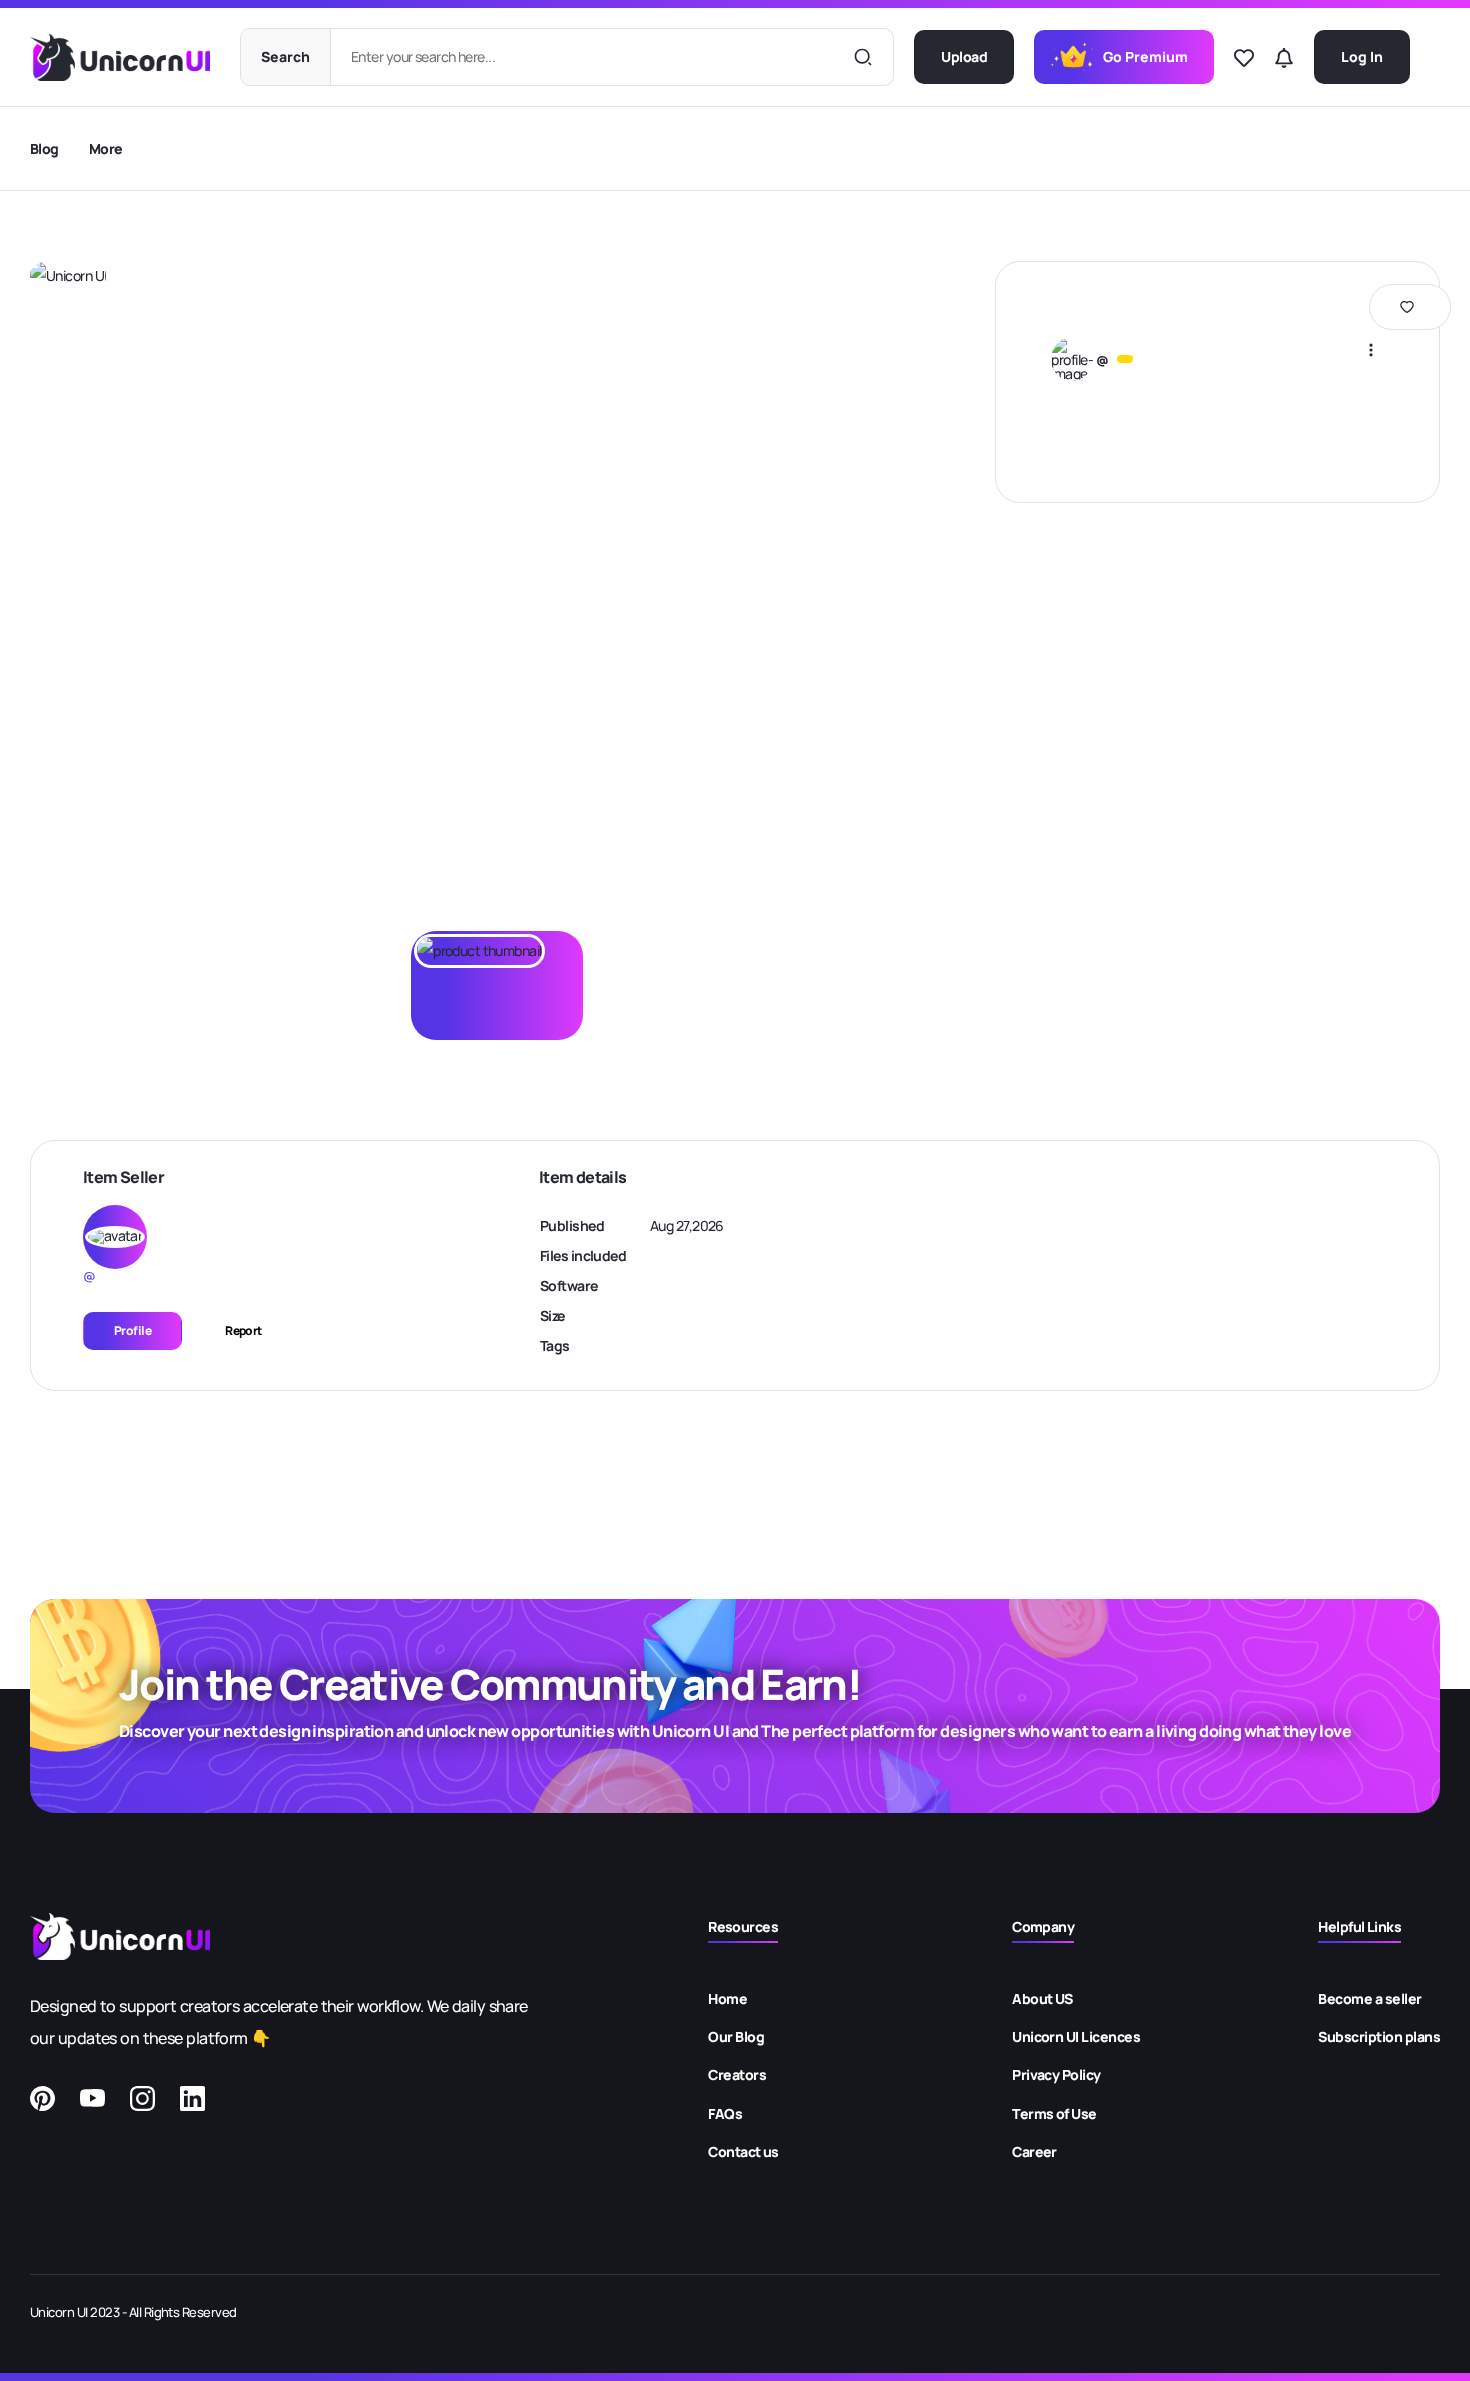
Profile (132, 1330)
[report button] (1371, 349)
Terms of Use (1054, 2113)
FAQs (725, 2113)
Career (1034, 2151)
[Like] (1244, 58)
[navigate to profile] (1072, 359)
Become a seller (1369, 1998)
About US (1042, 1998)
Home (727, 1998)
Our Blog (736, 2036)
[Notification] (1284, 58)
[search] (863, 57)
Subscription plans (1379, 2036)
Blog (44, 148)
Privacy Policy (1056, 2074)
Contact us (743, 2151)
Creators (737, 2074)
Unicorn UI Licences (1076, 2036)
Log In (1362, 56)
